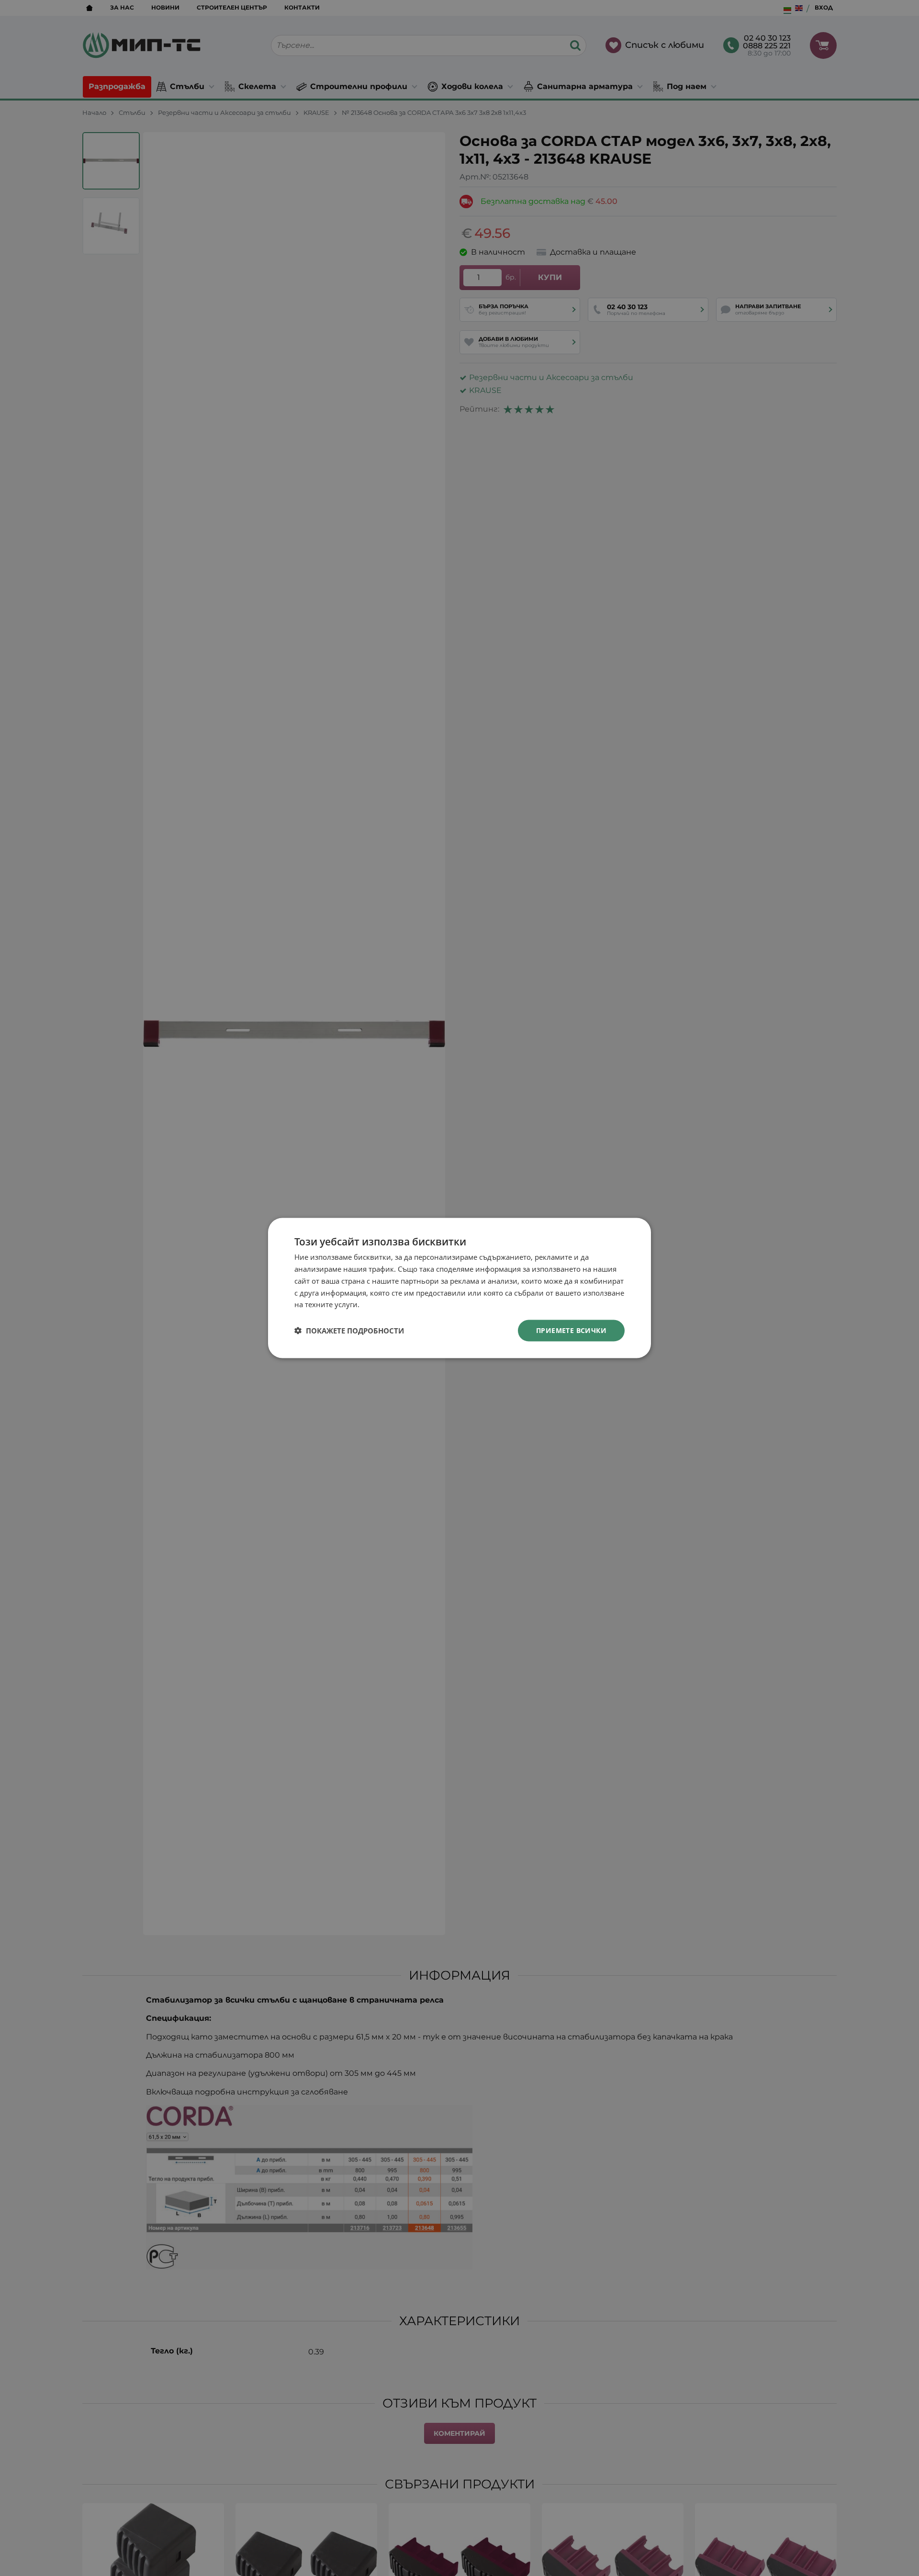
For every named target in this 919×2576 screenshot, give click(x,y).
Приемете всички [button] (571, 1330)
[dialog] (459, 1288)
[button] (349, 1331)
